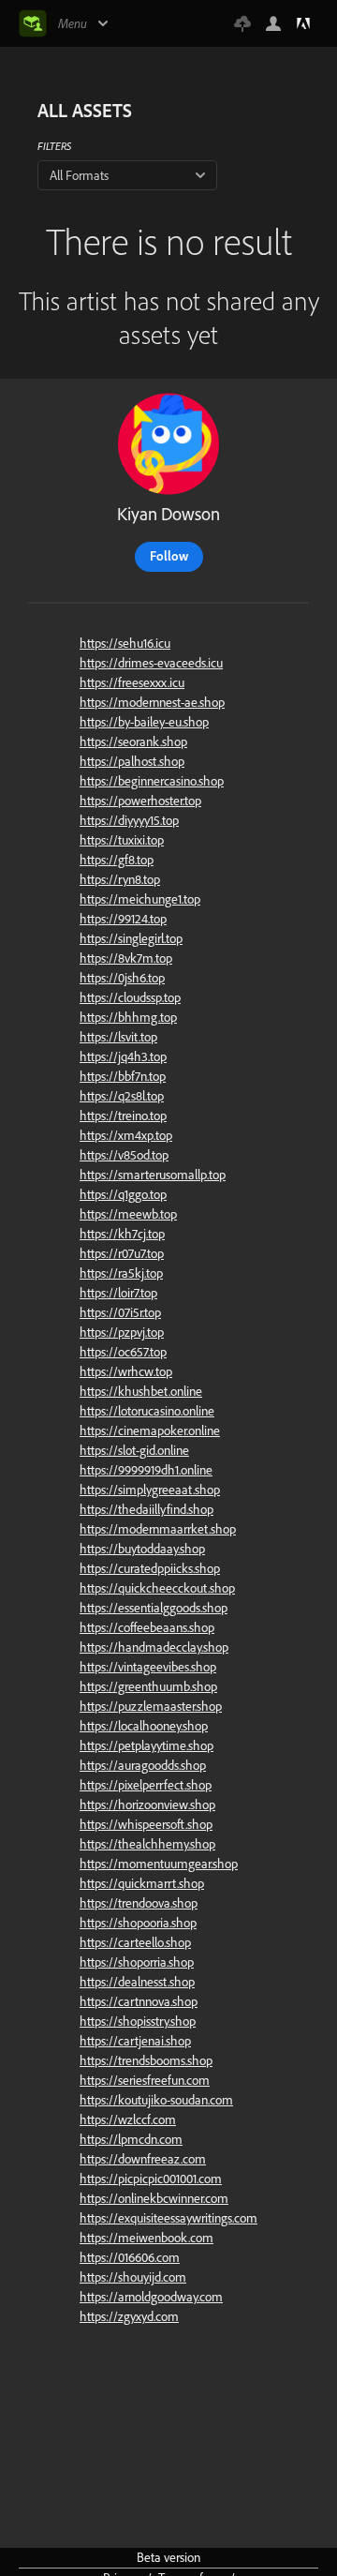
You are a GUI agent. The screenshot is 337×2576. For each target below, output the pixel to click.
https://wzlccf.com (128, 2119)
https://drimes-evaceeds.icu (151, 663)
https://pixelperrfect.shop (146, 1785)
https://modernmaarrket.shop (158, 1529)
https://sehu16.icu (125, 643)
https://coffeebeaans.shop (147, 1627)
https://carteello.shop (135, 1942)
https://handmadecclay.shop (154, 1647)
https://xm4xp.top (126, 1135)
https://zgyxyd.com (129, 2316)
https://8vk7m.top (126, 958)
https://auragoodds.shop (143, 1765)
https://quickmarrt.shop (142, 1883)
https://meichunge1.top (140, 899)
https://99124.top (123, 919)
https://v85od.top (124, 1155)
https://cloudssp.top (130, 997)
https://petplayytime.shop (147, 1745)
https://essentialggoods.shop (154, 1608)
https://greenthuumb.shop (148, 1686)
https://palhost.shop (132, 761)
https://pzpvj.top (122, 1332)
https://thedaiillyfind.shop (147, 1509)
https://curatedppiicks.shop (150, 1568)
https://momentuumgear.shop (159, 1864)
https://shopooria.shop (138, 1923)
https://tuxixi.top (122, 840)
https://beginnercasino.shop (152, 781)
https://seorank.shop (133, 741)
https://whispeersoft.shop (146, 1824)
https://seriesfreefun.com (145, 2080)
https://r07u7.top (122, 1253)
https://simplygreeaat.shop (150, 1490)
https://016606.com (130, 2257)
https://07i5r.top (120, 1312)
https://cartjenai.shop (135, 2041)
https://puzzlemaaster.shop (151, 1706)
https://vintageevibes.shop (148, 1667)
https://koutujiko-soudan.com (156, 2100)
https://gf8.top (117, 860)
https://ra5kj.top (121, 1273)
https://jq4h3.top (123, 1056)
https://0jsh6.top (122, 978)
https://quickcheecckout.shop (157, 1588)
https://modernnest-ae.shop (152, 702)
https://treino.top (123, 1116)
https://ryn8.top (120, 879)
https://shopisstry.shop (138, 2021)
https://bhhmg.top (128, 1017)
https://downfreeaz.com (143, 2159)
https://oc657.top (123, 1352)
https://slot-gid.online (134, 1450)
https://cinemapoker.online (150, 1430)
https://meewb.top (128, 1214)
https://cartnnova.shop (139, 2001)
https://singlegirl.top (131, 938)
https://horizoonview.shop (147, 1805)
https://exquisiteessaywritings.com (168, 2218)
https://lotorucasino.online (147, 1411)
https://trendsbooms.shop (146, 2060)
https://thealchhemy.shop (147, 1844)
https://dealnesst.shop (137, 1982)
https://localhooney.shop (144, 1726)
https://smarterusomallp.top (153, 1175)
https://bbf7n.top (123, 1076)
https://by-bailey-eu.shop (144, 722)
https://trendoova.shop (139, 1903)
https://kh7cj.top (122, 1234)
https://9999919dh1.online (146, 1470)
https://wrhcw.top (126, 1371)
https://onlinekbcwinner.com (154, 2198)
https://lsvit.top (118, 1037)
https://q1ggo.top (123, 1194)
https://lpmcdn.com (131, 2139)
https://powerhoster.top (140, 801)
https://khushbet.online (141, 1391)
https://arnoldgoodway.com (151, 2297)
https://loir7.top (118, 1293)
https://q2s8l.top (122, 1096)
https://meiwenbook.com (147, 2238)
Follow (169, 556)
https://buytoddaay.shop (142, 1549)
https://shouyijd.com (133, 2277)
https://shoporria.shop (137, 1962)
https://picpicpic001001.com (151, 2179)
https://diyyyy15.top (129, 820)
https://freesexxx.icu (132, 682)
